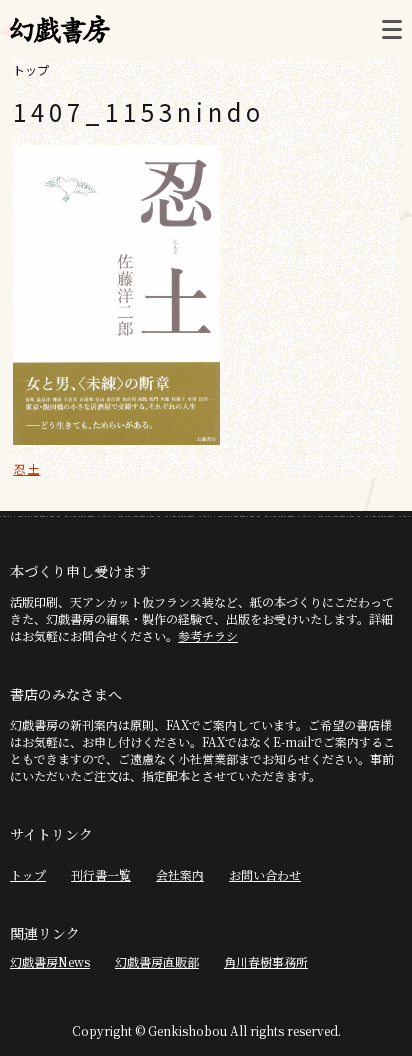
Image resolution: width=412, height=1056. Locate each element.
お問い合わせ (265, 874)
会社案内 (180, 874)
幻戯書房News (50, 961)
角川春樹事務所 (266, 961)
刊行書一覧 (101, 874)
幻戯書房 (60, 30)
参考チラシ (208, 635)
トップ (31, 69)
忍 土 (26, 468)
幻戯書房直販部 (157, 961)
